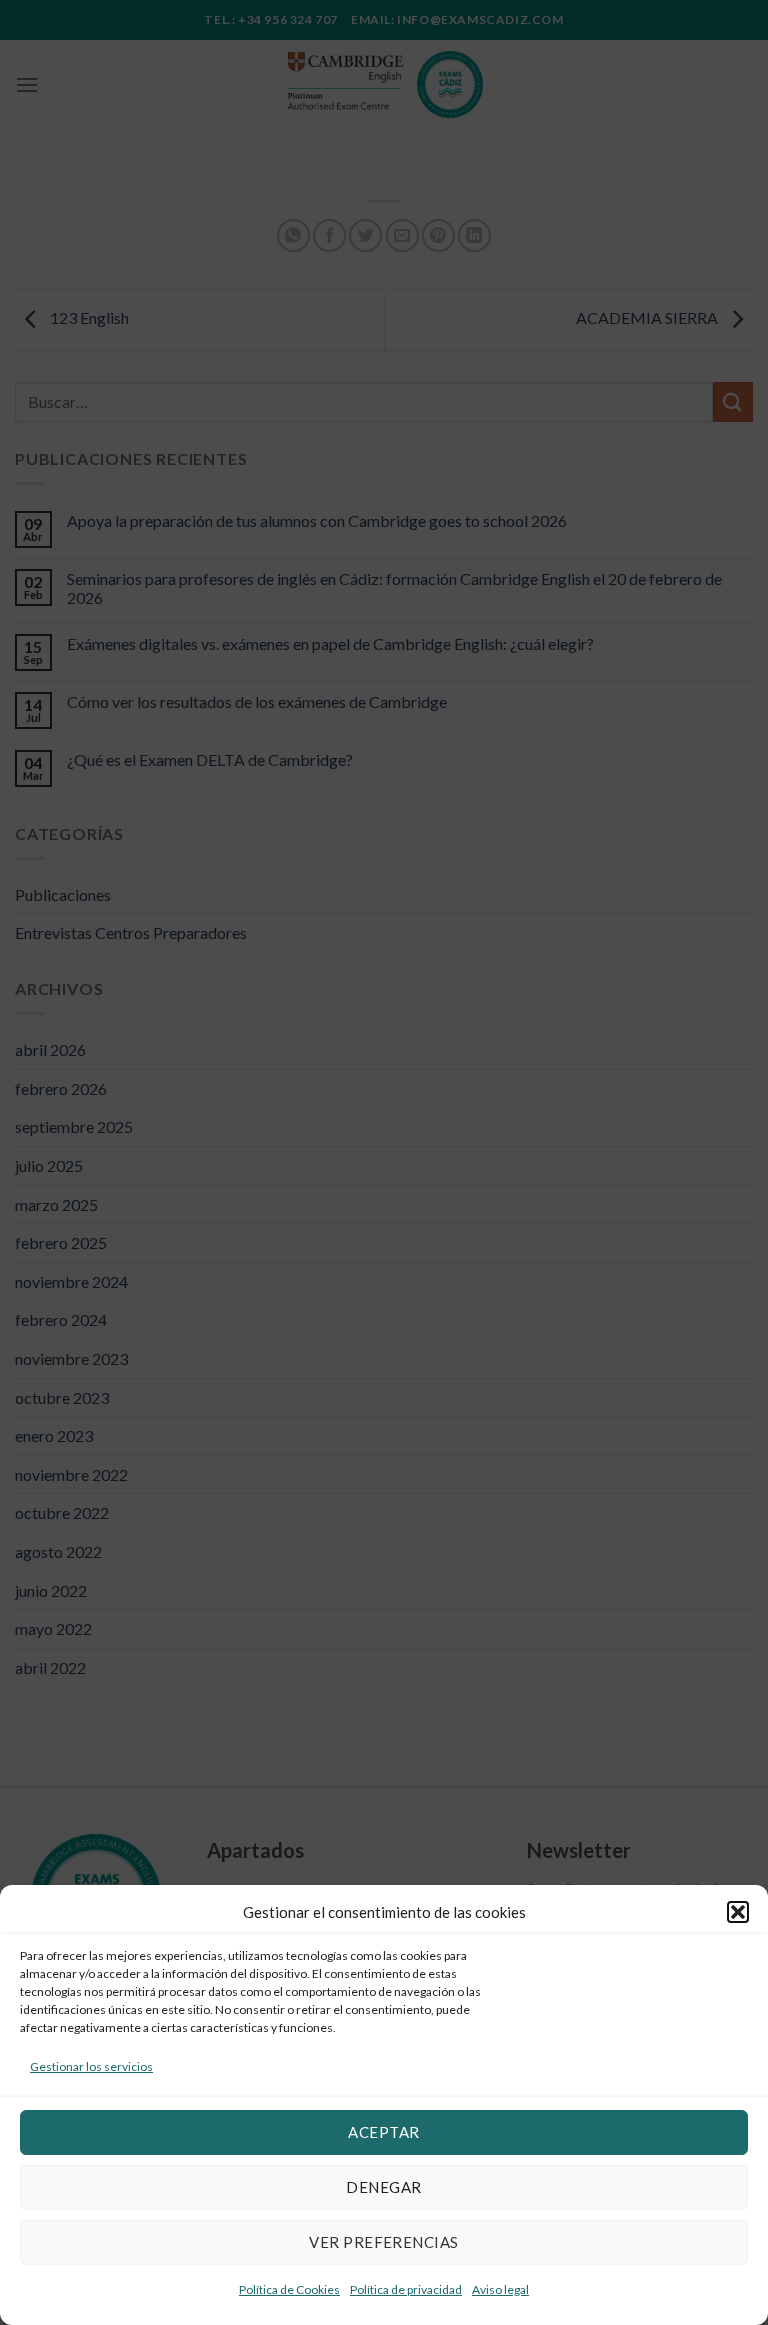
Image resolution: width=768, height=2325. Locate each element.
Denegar (383, 2187)
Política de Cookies (289, 2289)
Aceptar (383, 2132)
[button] (738, 1912)
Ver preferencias (383, 2242)
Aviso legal (500, 2289)
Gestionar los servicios (91, 2066)
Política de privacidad (406, 2289)
